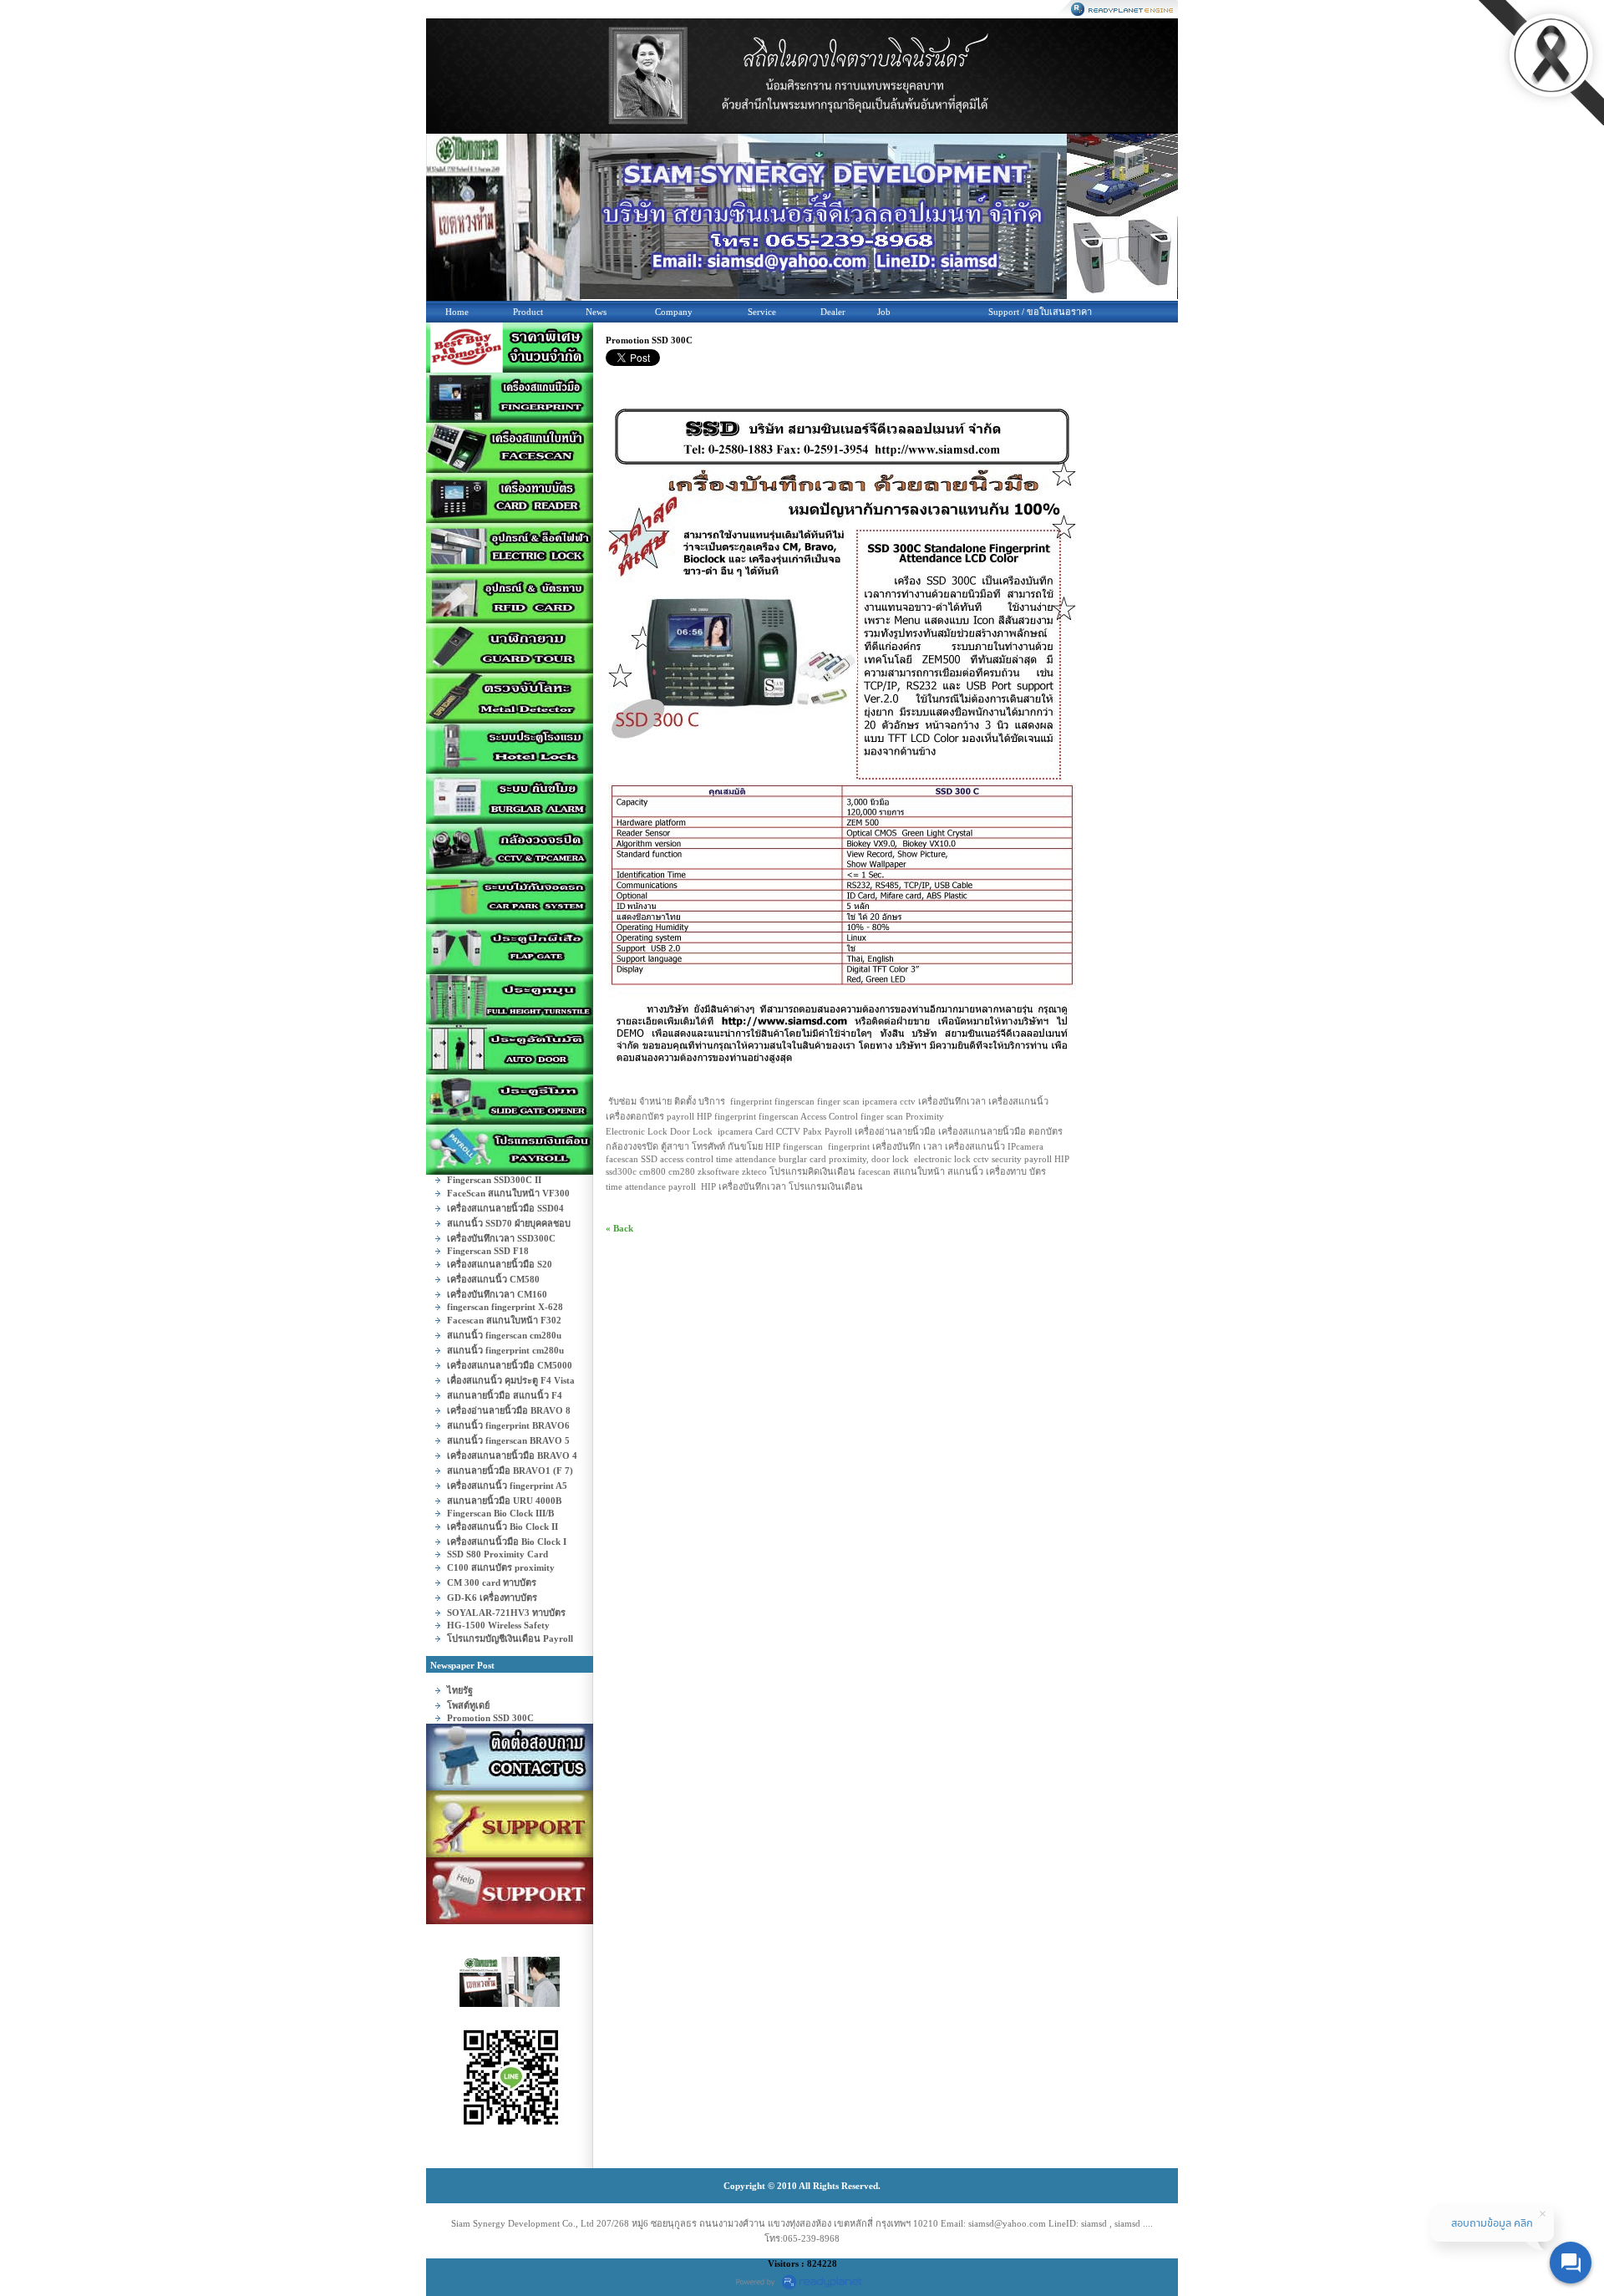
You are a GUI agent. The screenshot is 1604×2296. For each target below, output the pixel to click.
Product (528, 312)
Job (884, 312)
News (596, 312)
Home (457, 312)
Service (762, 312)
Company (674, 312)
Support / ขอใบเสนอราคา (1040, 312)
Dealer (833, 312)
